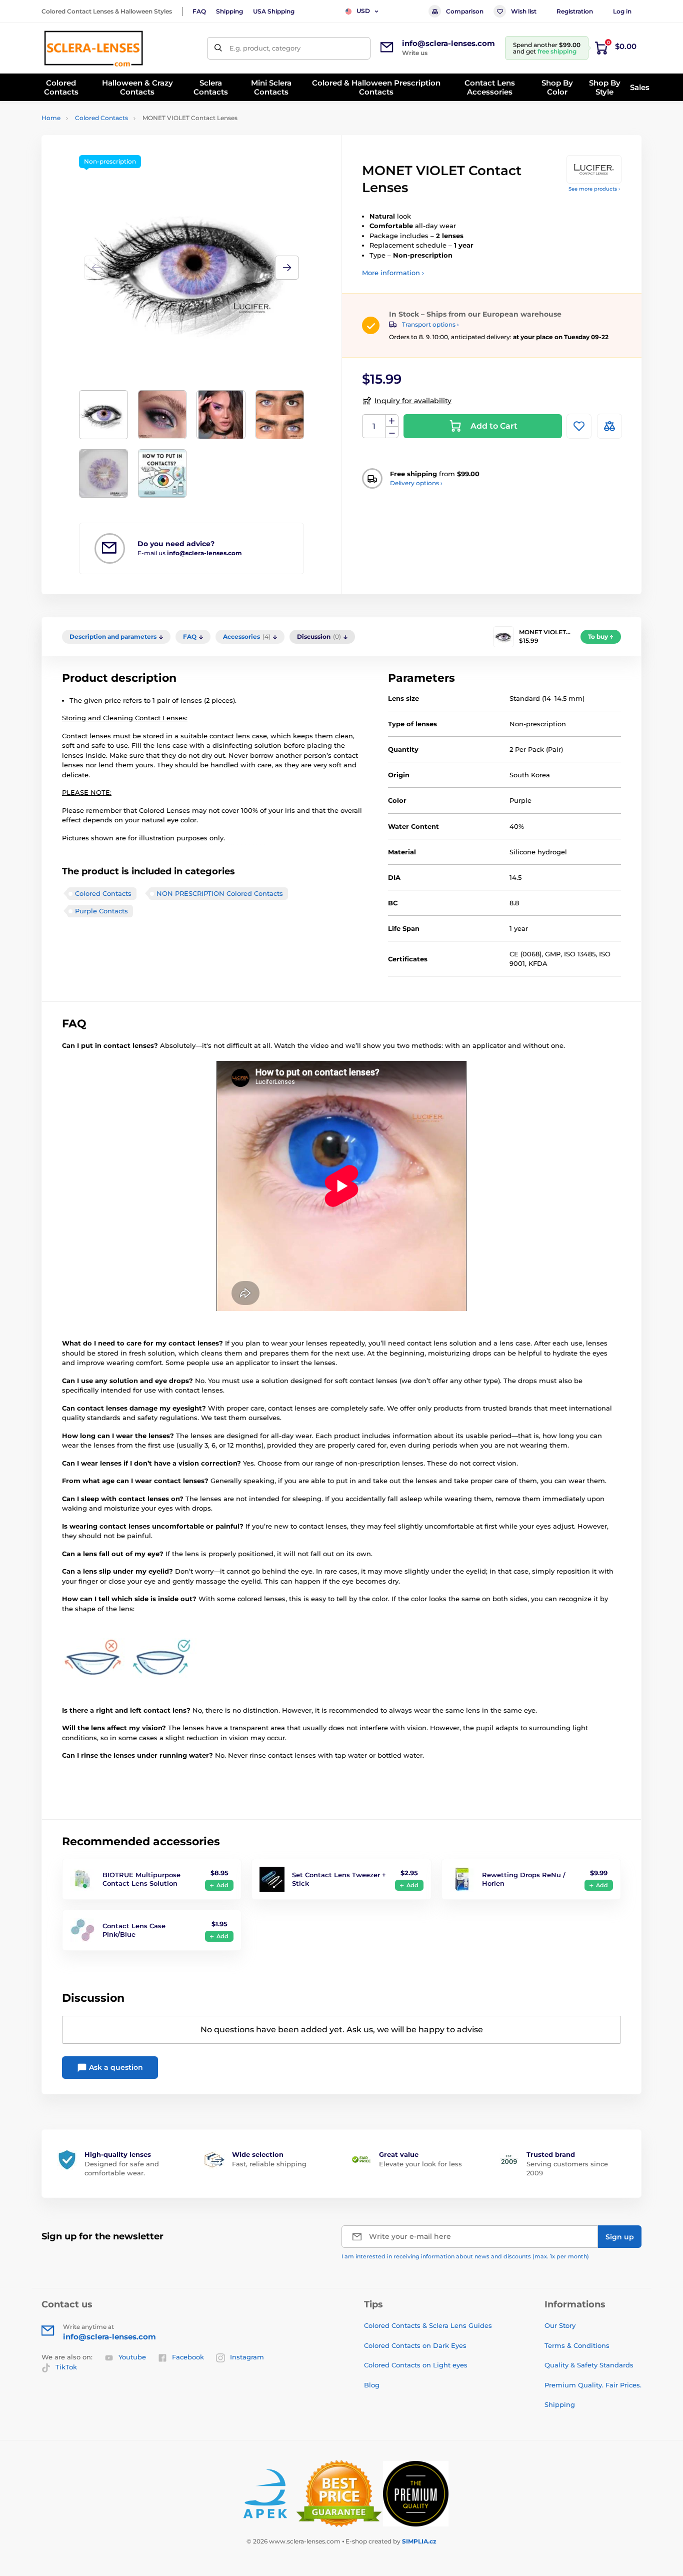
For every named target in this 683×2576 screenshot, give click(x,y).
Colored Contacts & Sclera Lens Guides (428, 2325)
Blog (372, 2385)
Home (51, 118)
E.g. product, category (265, 48)
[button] (287, 268)
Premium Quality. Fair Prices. (593, 2385)
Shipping (229, 11)
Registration (575, 11)
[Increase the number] (392, 421)
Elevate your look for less (420, 2164)
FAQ (199, 11)
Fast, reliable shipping (269, 2164)
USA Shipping (274, 11)
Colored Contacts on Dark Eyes (415, 2345)
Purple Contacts (101, 911)
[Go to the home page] (93, 48)
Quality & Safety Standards (589, 2365)
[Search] (218, 48)
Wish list (524, 11)
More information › (393, 273)
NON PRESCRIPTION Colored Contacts (220, 893)
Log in (622, 11)
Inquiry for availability (413, 401)
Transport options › (430, 324)
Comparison (465, 11)
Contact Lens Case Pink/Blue (134, 1930)
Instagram (247, 2357)
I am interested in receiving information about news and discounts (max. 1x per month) (465, 2256)
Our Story (560, 2325)
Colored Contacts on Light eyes (416, 2365)
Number (374, 426)
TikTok (66, 2367)
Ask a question (115, 2067)
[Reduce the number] (392, 432)
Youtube (132, 2357)
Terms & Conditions (577, 2345)
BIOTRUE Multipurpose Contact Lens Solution (141, 1879)
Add (222, 1885)
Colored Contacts (101, 118)
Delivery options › (416, 483)
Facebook (188, 2357)
